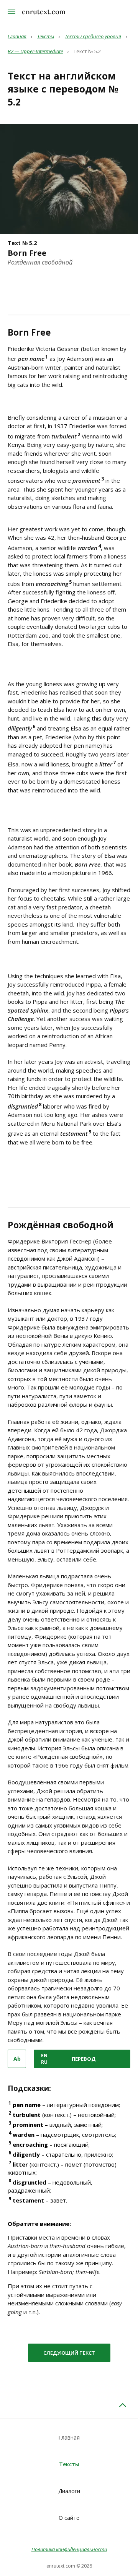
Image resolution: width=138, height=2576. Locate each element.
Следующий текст (69, 2353)
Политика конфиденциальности (69, 2549)
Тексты (69, 2464)
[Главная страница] (44, 12)
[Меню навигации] (11, 12)
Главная (69, 2437)
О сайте (69, 2518)
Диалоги (69, 2491)
